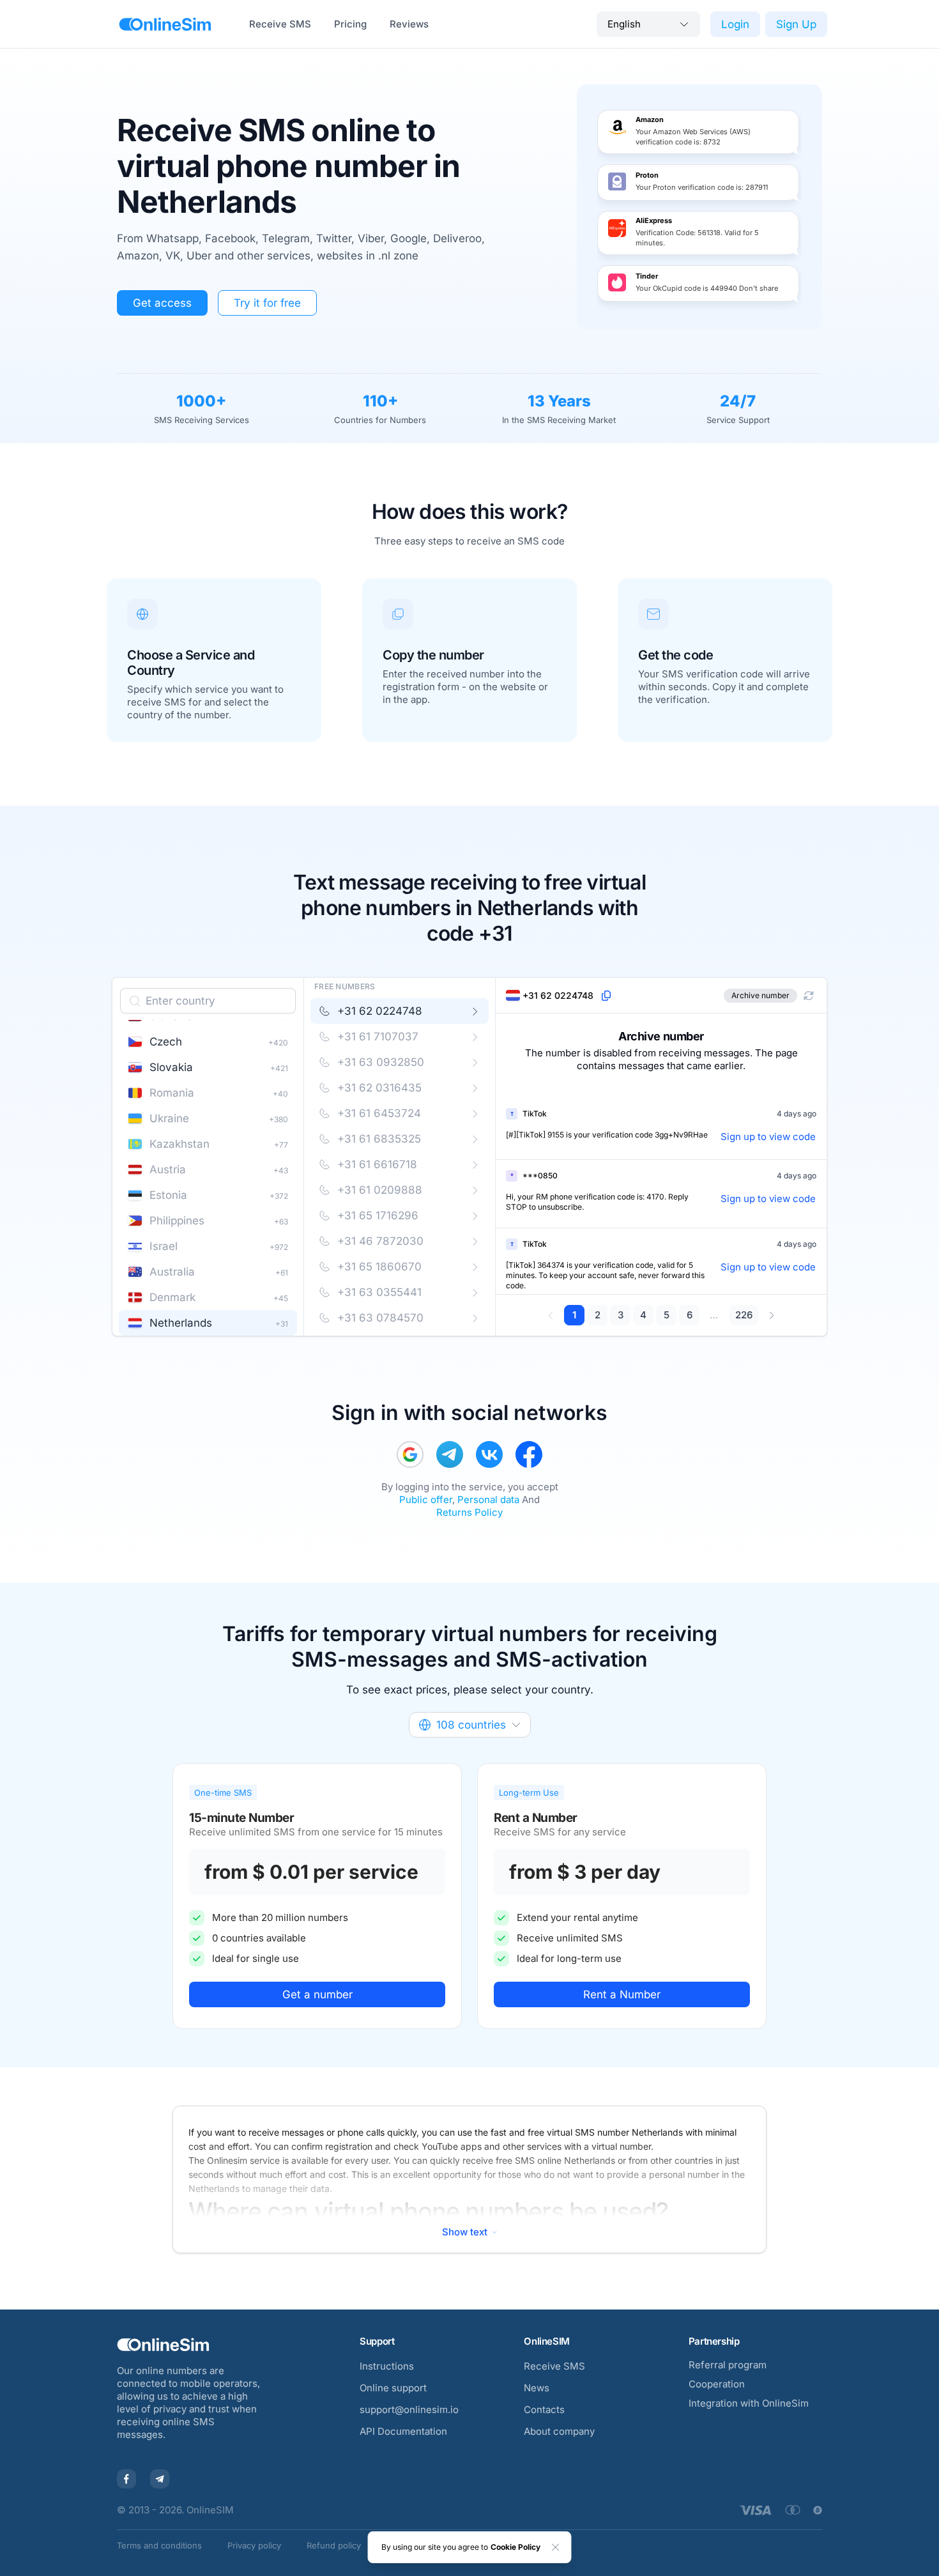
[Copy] (606, 996)
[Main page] (165, 24)
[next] (771, 1315)
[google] (410, 1454)
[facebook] (529, 1454)
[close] (556, 2547)
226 (744, 1315)
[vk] (489, 1454)
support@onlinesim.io (409, 2410)
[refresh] (809, 996)
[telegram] (450, 1454)
